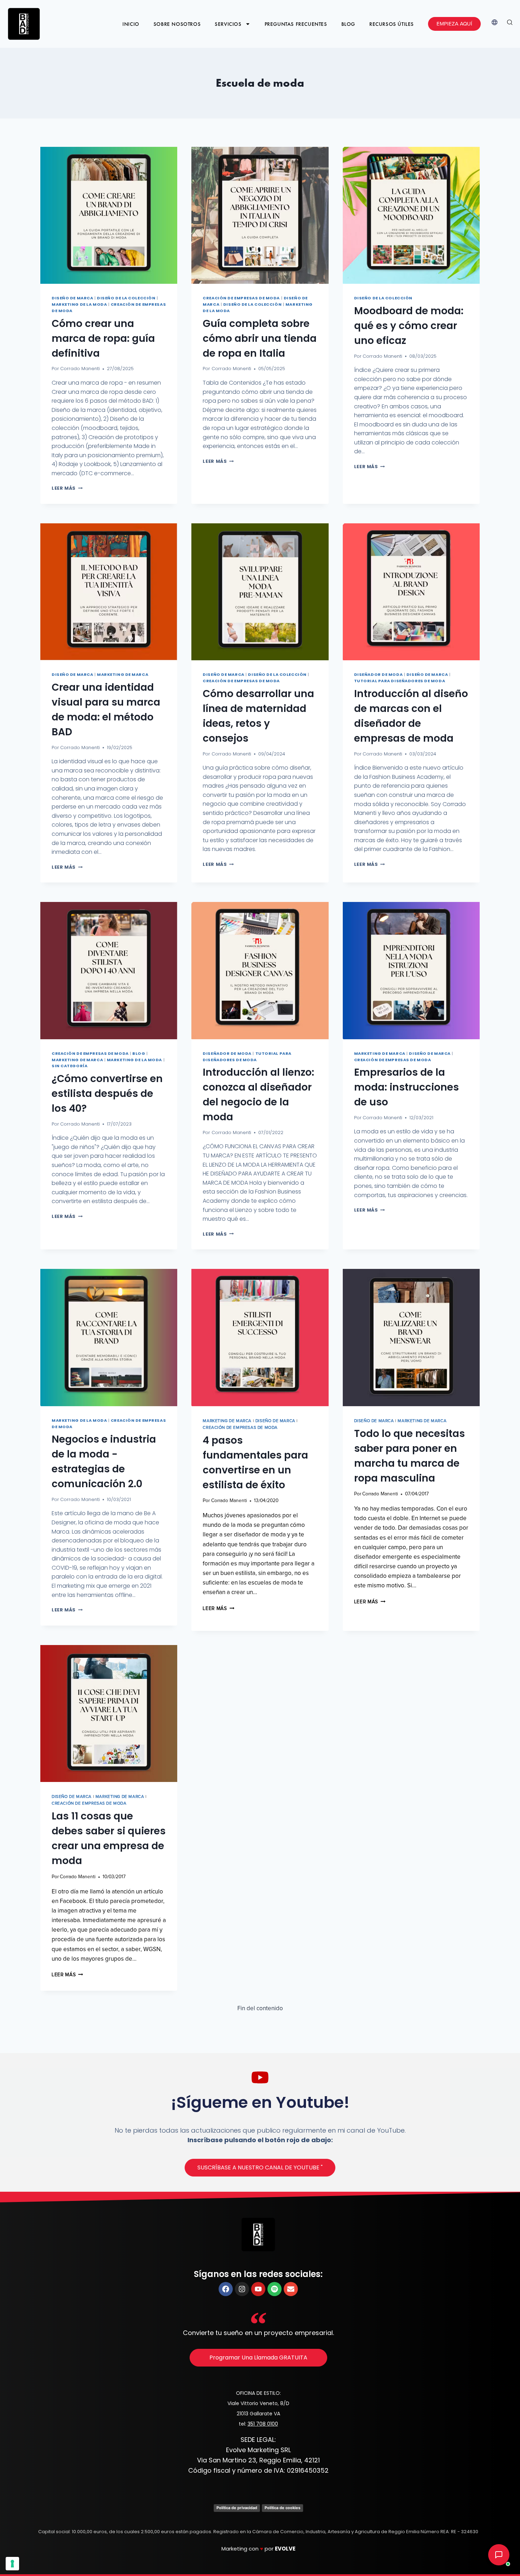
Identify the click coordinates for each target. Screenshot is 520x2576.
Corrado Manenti (80, 369)
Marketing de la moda (79, 304)
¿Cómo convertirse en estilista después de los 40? (107, 1094)
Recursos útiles (392, 24)
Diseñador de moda (379, 674)
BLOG (139, 1053)
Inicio (131, 24)
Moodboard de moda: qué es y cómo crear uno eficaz (409, 326)
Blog (348, 24)
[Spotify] (275, 2289)
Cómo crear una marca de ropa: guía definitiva (103, 338)
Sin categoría (70, 1066)
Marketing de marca (123, 674)
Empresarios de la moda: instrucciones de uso (406, 1087)
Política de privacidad (237, 2508)
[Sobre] (291, 2289)
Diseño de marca (72, 298)
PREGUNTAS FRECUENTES (296, 24)
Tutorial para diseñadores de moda (400, 681)
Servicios (228, 24)
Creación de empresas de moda (241, 298)
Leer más (67, 488)
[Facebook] (226, 2289)
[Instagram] (242, 2289)
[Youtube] (258, 2289)
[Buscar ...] (510, 24)
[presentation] (109, 215)
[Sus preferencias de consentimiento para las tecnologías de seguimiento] (12, 2564)
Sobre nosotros (177, 24)
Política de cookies (282, 2508)
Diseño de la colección (126, 298)
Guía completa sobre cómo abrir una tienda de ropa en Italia (260, 338)
